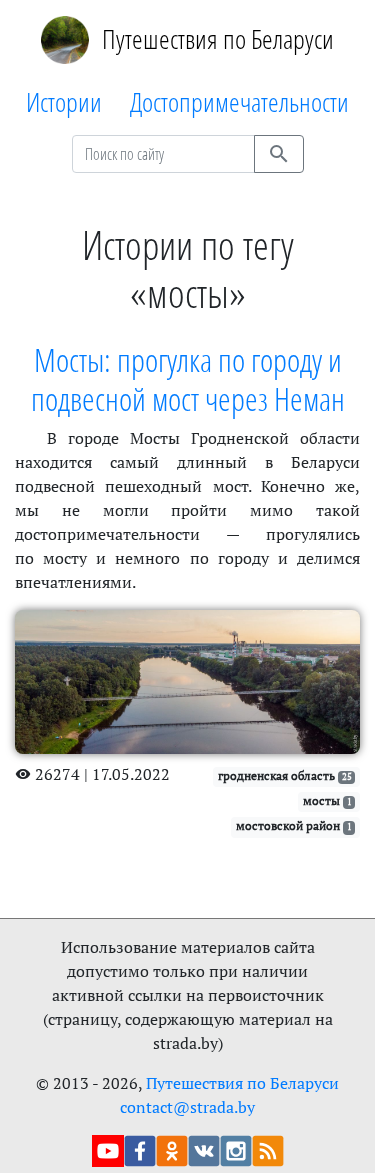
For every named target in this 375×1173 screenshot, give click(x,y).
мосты (327, 800)
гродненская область (285, 775)
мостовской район (294, 825)
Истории (64, 101)
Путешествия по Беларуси (218, 38)
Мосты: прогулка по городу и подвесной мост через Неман (188, 378)
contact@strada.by (187, 1107)
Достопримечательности (239, 101)
